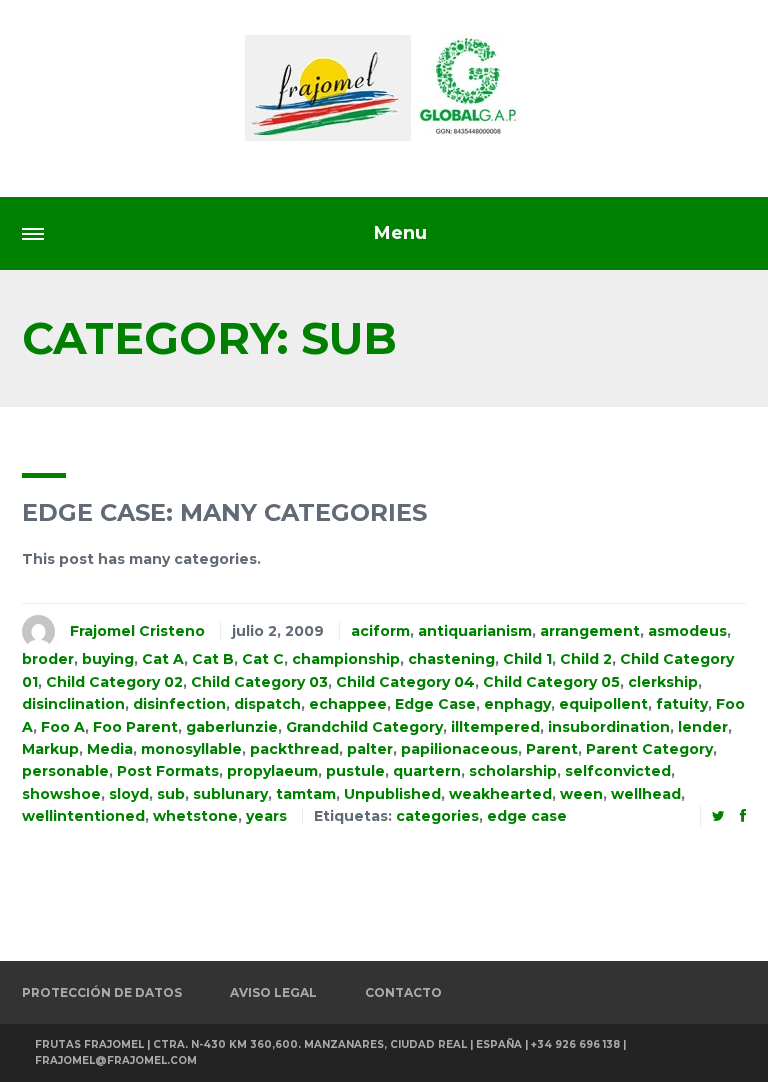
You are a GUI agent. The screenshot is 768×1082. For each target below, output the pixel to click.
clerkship (663, 682)
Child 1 (527, 659)
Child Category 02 (114, 682)
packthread (294, 749)
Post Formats (168, 771)
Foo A (63, 727)
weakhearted (500, 794)
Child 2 (586, 659)
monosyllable (191, 749)
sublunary (230, 794)
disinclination (73, 704)
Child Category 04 (405, 682)
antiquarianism (475, 631)
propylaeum (272, 771)
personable (65, 771)
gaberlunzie (232, 727)
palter (370, 749)
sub (171, 794)
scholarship (513, 771)
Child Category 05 (551, 682)
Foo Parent (135, 727)
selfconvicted (618, 771)
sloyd (129, 794)
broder (48, 659)
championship (346, 659)
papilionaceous (459, 749)
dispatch (267, 704)
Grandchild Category (364, 727)
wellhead (646, 794)
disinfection (179, 704)
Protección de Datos (102, 992)
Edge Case (435, 704)
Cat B (213, 659)
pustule (355, 771)
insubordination (609, 727)
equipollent (603, 704)
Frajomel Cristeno (137, 631)
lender (703, 727)
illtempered (495, 727)
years (266, 816)
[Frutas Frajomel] (384, 87)
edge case (527, 816)
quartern (427, 771)
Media (110, 749)
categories (437, 816)
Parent (552, 749)
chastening (451, 659)
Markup (50, 749)
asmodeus (687, 631)
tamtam (306, 794)
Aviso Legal (273, 992)
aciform (380, 631)
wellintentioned (83, 816)
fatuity (682, 704)
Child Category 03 (259, 682)
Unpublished (392, 794)
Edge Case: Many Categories (224, 512)
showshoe (61, 794)
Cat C (263, 659)
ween (581, 794)
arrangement (590, 631)
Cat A (163, 659)
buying (108, 659)
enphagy (517, 704)
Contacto (403, 992)
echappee (348, 704)
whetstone (195, 816)
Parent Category (649, 749)
